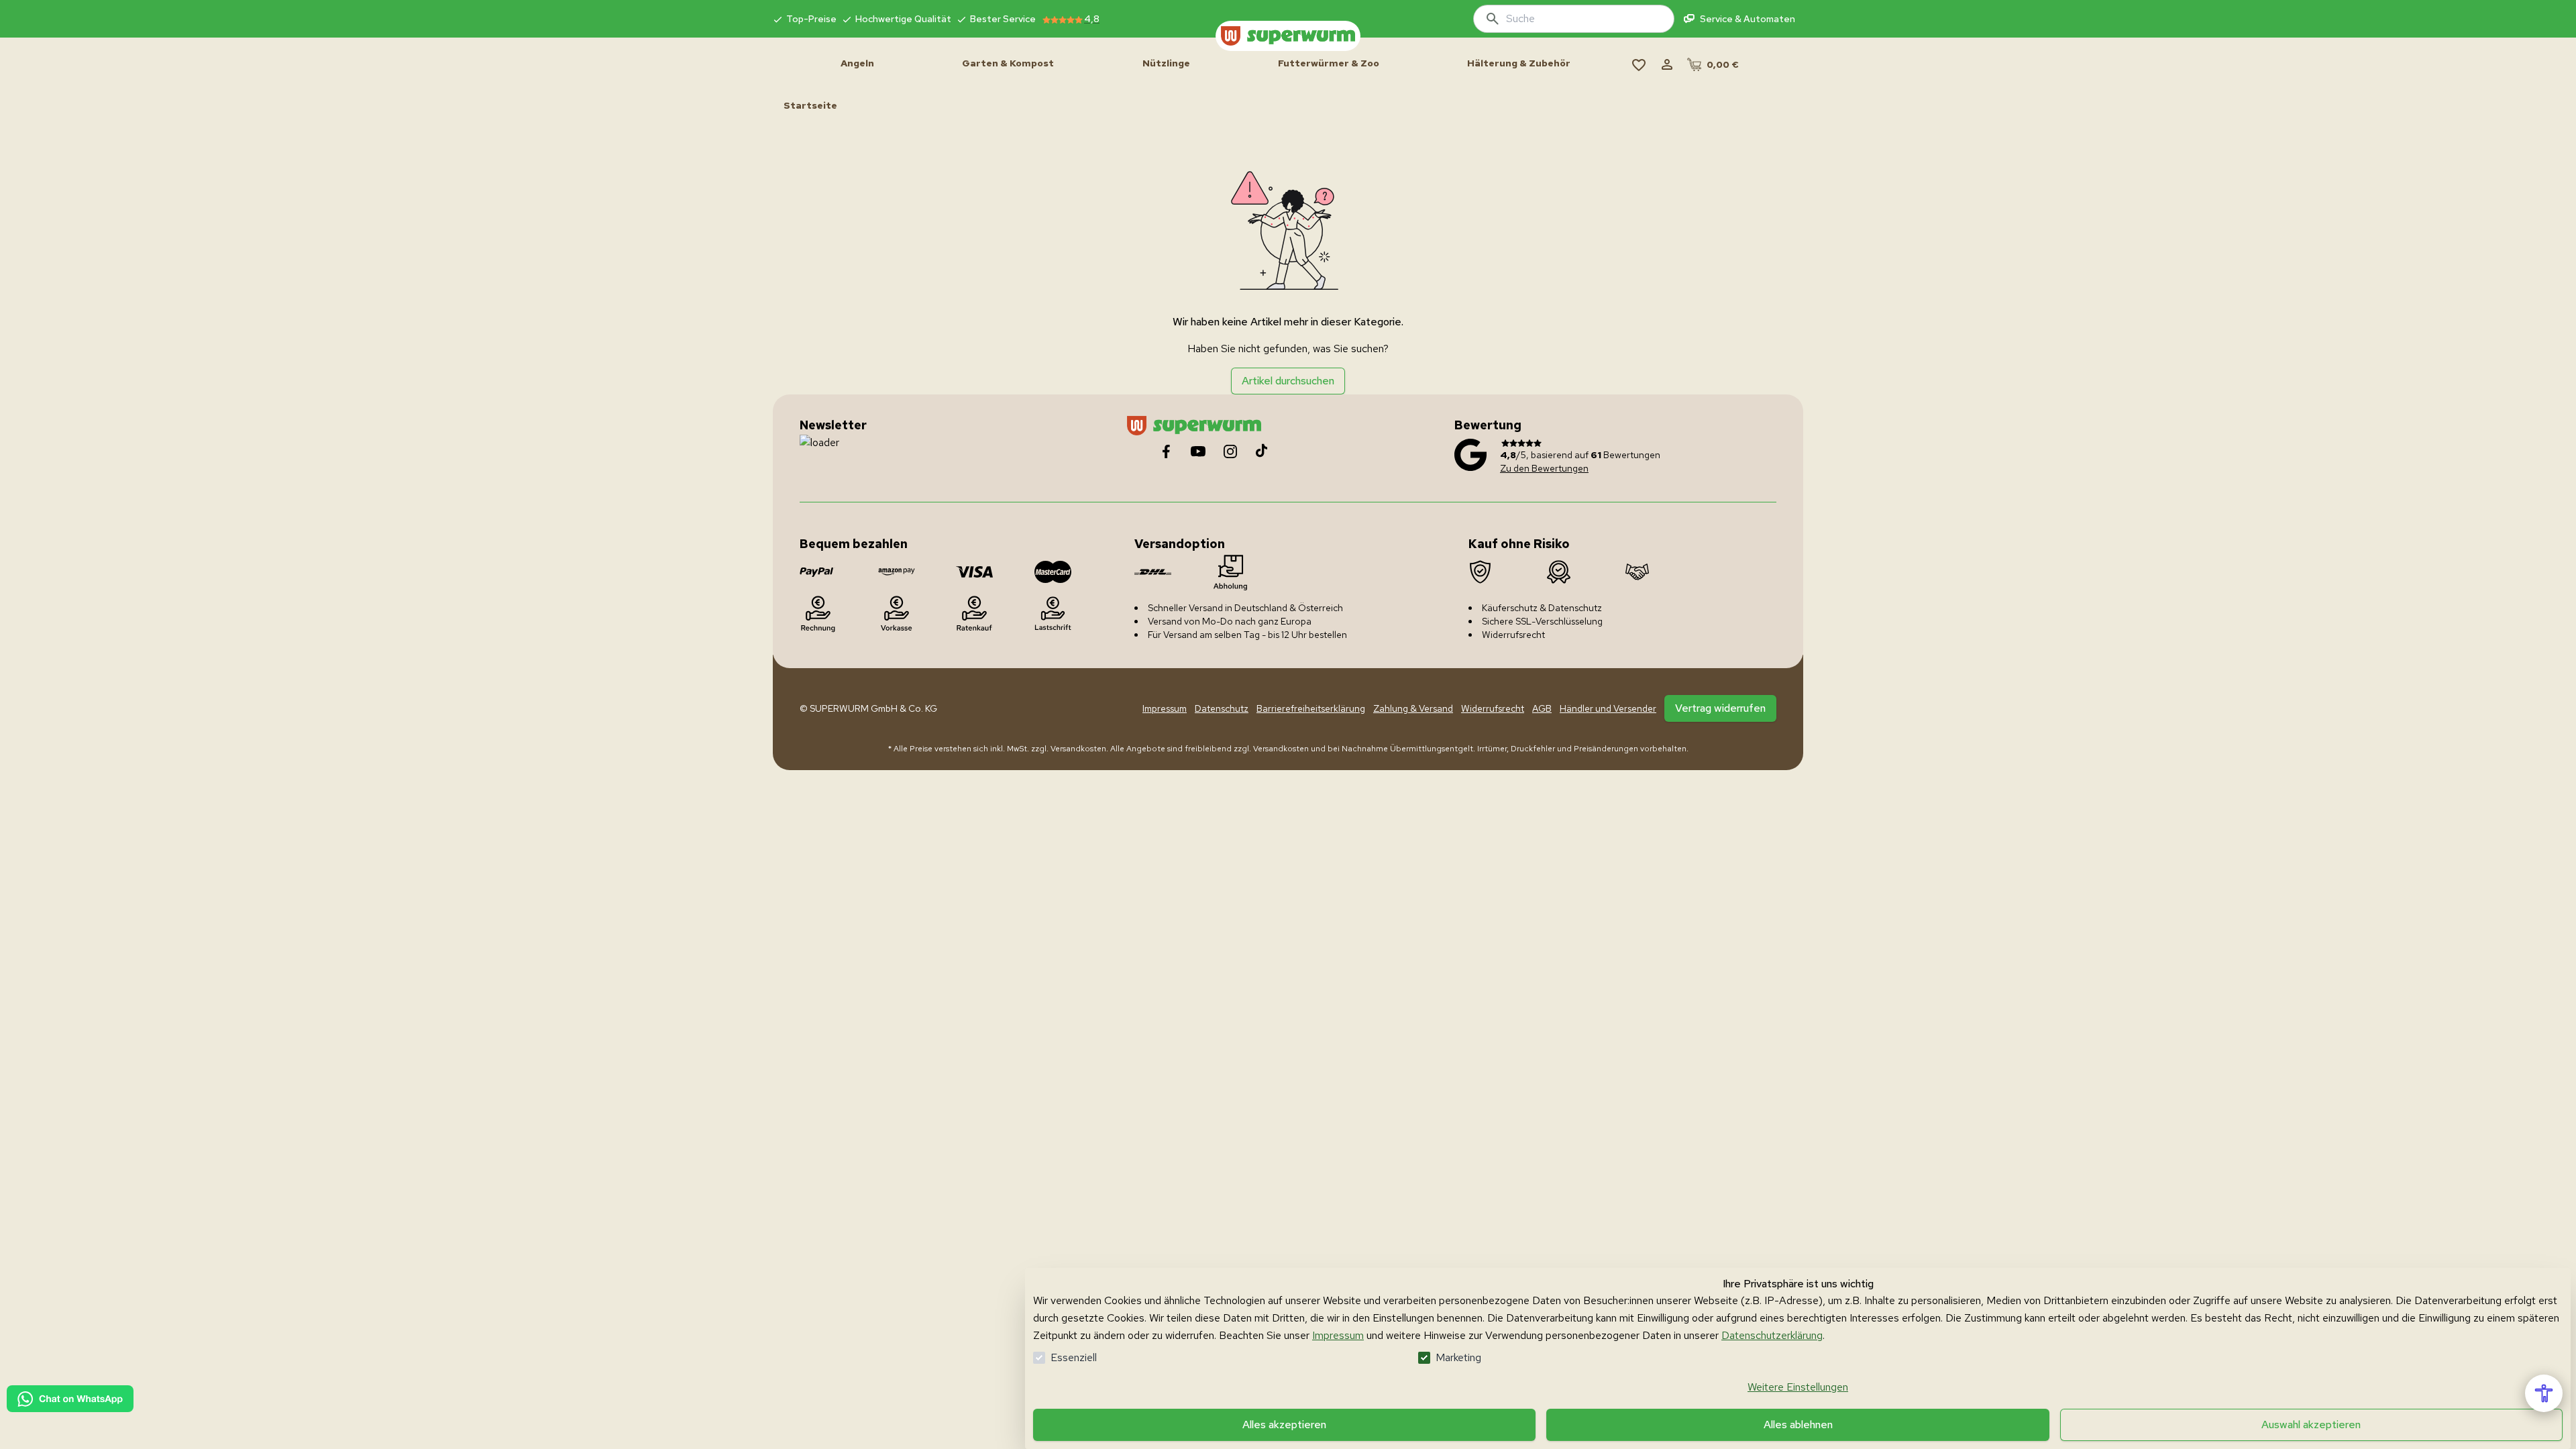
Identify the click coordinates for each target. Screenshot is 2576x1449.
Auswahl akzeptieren (2311, 1425)
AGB (1542, 708)
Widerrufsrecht (1493, 708)
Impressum (1338, 1335)
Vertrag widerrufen (1720, 708)
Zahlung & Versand (1413, 708)
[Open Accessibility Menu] (2544, 1393)
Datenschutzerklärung (1772, 1335)
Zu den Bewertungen (1544, 468)
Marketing (1458, 1357)
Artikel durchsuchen (1288, 381)
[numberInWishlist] (1639, 64)
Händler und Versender (1608, 708)
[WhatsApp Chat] (70, 1399)
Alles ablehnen (1798, 1425)
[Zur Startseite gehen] (1288, 36)
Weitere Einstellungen (1798, 1387)
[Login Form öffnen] (1667, 64)
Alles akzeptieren (1284, 1425)
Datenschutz (1222, 708)
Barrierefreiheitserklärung (1311, 708)
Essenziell (1074, 1357)
